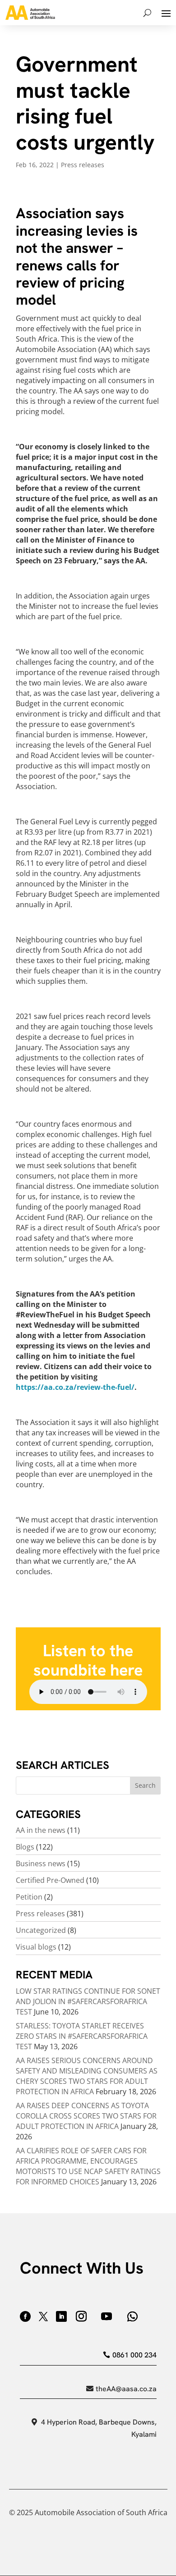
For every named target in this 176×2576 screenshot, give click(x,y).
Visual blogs (36, 1947)
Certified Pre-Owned (50, 1880)
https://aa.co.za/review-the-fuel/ (75, 1387)
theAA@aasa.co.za (126, 2389)
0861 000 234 (134, 2355)
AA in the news (41, 1830)
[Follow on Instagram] (81, 2316)
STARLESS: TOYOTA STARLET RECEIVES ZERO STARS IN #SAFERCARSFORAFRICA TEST (82, 2036)
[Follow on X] (43, 2316)
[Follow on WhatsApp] (133, 2316)
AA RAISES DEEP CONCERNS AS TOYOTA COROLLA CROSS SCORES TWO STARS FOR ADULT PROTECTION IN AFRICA (86, 2116)
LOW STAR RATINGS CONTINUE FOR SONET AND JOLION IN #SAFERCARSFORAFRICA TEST (88, 2001)
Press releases (83, 165)
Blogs (25, 1847)
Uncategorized (41, 1930)
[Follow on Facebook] (25, 2316)
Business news (41, 1863)
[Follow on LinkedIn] (61, 2316)
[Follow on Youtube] (107, 2316)
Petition (29, 1897)
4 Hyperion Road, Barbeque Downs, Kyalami (99, 2428)
